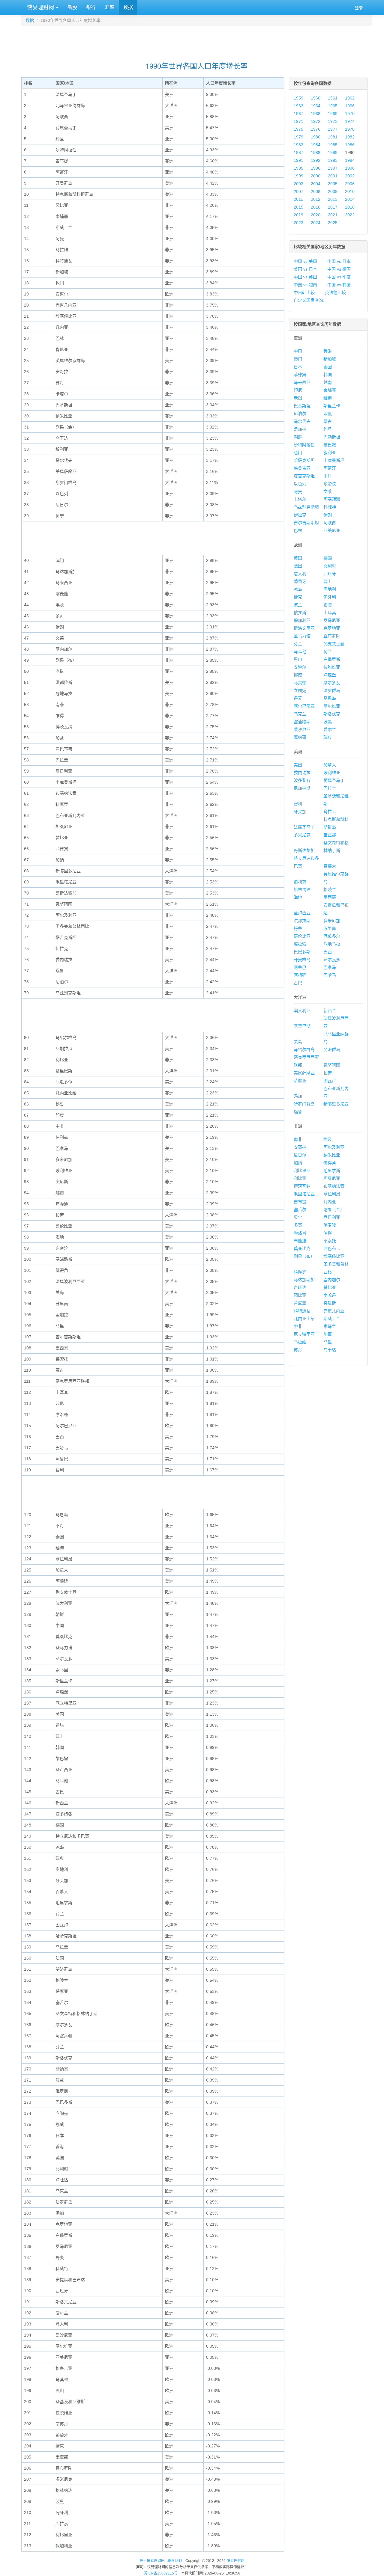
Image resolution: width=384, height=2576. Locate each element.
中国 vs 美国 (305, 261)
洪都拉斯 (302, 921)
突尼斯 (330, 1303)
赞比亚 (330, 1287)
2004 (316, 184)
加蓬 (328, 1334)
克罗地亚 (332, 628)
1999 (298, 176)
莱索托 (330, 1241)
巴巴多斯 (302, 952)
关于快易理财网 (152, 2561)
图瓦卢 (330, 1081)
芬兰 (298, 644)
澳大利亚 (302, 1011)
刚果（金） (334, 1209)
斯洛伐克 (332, 714)
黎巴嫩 (330, 445)
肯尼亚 (300, 1303)
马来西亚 (302, 382)
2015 (298, 207)
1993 (333, 160)
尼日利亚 (332, 1217)
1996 (316, 168)
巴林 (298, 530)
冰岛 (298, 589)
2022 (350, 215)
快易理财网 (40, 7)
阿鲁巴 (300, 967)
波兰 (298, 605)
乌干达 (330, 1350)
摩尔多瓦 (332, 683)
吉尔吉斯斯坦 (306, 523)
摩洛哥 (300, 1233)
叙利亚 (330, 453)
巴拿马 (330, 967)
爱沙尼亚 (302, 729)
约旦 (328, 429)
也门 (298, 453)
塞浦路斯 (302, 722)
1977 (333, 129)
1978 (350, 129)
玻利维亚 (332, 773)
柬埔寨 (330, 390)
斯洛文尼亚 (304, 628)
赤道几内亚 (334, 1311)
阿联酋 (330, 523)
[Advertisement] (196, 41)
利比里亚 (302, 1171)
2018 (350, 207)
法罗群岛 (332, 690)
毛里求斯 (332, 1171)
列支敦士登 (334, 644)
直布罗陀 (332, 636)
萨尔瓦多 (332, 960)
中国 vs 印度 (339, 277)
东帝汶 (330, 484)
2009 (333, 191)
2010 (350, 191)
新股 (72, 7)
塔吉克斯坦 (304, 476)
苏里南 (330, 928)
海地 (298, 897)
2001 (333, 176)
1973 (333, 121)
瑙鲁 (298, 1112)
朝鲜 (298, 437)
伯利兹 (300, 882)
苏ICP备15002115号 (161, 2573)
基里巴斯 (302, 1026)
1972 (316, 121)
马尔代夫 (302, 421)
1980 (316, 137)
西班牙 (330, 574)
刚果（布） (304, 1256)
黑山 (298, 659)
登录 (359, 7)
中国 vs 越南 (305, 285)
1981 (333, 137)
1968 (316, 114)
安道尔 (300, 667)
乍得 (328, 1233)
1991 (298, 160)
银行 (91, 7)
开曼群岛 (302, 960)
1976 (316, 129)
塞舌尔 (300, 1209)
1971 (298, 121)
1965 (333, 106)
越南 (328, 382)
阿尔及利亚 (334, 1147)
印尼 (298, 390)
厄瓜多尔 (332, 936)
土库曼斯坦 (334, 460)
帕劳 (328, 1073)
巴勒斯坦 (332, 437)
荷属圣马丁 (334, 780)
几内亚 (330, 1202)
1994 (350, 160)
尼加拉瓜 (302, 788)
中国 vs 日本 (339, 261)
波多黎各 (302, 780)
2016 (316, 207)
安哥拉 (300, 1147)
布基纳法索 (334, 1186)
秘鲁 (298, 928)
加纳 (298, 1163)
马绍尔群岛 (304, 1049)
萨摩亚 (300, 1081)
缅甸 (328, 398)
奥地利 (330, 589)
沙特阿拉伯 (304, 445)
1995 (298, 168)
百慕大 (330, 866)
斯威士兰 (332, 1319)
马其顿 (300, 683)
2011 (298, 199)
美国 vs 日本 (305, 269)
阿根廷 (300, 975)
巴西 (328, 952)
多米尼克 (302, 835)
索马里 (330, 1326)
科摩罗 (300, 1272)
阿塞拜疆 (332, 499)
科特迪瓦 (302, 1311)
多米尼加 (332, 921)
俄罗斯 (300, 613)
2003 (298, 184)
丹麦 (298, 698)
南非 (298, 1139)
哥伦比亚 (302, 936)
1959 (298, 98)
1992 (316, 160)
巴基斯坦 (302, 406)
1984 (316, 145)
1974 (350, 121)
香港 (328, 351)
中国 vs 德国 (339, 269)
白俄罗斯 (332, 659)
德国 (328, 558)
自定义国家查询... (310, 300)
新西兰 (330, 1011)
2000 (316, 176)
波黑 (328, 722)
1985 (333, 145)
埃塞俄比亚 (334, 1256)
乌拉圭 (330, 812)
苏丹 (298, 1350)
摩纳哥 (300, 737)
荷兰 (328, 651)
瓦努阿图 (332, 1065)
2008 (316, 191)
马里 (328, 1342)
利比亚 (300, 1178)
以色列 (300, 484)
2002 (350, 176)
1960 (316, 98)
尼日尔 (300, 1155)
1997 (333, 168)
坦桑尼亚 (332, 1178)
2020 (316, 215)
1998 (350, 168)
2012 (316, 199)
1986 (350, 145)
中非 (298, 1326)
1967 (298, 114)
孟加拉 (300, 429)
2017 (333, 207)
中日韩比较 (304, 292)
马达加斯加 (304, 1280)
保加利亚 (302, 620)
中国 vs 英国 (305, 277)
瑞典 (328, 737)
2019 (298, 215)
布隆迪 (300, 1241)
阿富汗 (330, 468)
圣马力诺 (302, 636)
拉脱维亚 (332, 667)
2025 (333, 223)
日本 (298, 367)
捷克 (298, 597)
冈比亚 (300, 1295)
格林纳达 (302, 889)
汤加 (298, 1096)
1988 (316, 153)
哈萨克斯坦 (304, 460)
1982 (350, 137)
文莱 (328, 491)
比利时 (330, 566)
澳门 (298, 359)
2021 (333, 215)
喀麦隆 (330, 1225)
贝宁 (298, 1217)
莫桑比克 (302, 1248)
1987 (298, 153)
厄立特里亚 (304, 1334)
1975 (298, 129)
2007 (298, 191)
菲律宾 (300, 375)
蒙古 (328, 421)
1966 (350, 106)
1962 (350, 98)
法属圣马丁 (304, 827)
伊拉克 (300, 515)
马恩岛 (330, 698)
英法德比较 (335, 292)
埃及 (328, 1139)
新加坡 (330, 359)
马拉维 (300, 1342)
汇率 (109, 7)
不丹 (328, 476)
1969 (333, 114)
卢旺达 (300, 1287)
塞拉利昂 (332, 1194)
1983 (298, 145)
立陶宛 (300, 690)
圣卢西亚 (302, 913)
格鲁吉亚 (302, 468)
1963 (298, 106)
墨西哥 (330, 897)
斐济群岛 (332, 1049)
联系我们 (175, 2561)
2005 (333, 184)
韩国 (328, 375)
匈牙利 (330, 597)
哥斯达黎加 (304, 850)
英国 (298, 558)
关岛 (298, 1042)
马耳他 (300, 651)
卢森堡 (330, 675)
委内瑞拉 (302, 773)
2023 (298, 223)
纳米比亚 (332, 1155)
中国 (298, 351)
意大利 (300, 574)
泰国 (328, 367)
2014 (350, 199)
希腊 (328, 605)
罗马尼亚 (332, 620)
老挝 (298, 398)
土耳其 (330, 613)
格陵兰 (330, 889)
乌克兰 (300, 714)
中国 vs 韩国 (339, 285)
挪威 (298, 675)
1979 (298, 137)
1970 (350, 114)
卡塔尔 (300, 499)
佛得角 (330, 1163)
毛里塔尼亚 (304, 1194)
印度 (328, 414)
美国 (298, 765)
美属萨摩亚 (304, 1073)
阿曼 (298, 491)
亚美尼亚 (332, 530)
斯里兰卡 (332, 406)
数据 (128, 7)
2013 (333, 199)
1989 (333, 153)
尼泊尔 (300, 414)
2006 (350, 184)
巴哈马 (330, 975)
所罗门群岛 (304, 1104)
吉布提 (300, 1202)
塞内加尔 (332, 1280)
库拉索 (300, 944)
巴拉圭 (330, 788)
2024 (316, 223)
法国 (298, 566)
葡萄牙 (300, 581)
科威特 (330, 507)
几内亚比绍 (304, 1319)
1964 (316, 106)
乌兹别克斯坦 (306, 507)
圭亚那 (330, 835)
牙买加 (300, 812)
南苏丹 (330, 1295)
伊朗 (328, 515)
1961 (333, 98)
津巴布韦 (332, 1248)
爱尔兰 (330, 729)
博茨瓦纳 (302, 1186)
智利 (298, 804)
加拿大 (330, 765)
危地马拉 (332, 944)
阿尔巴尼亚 (304, 706)
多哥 (298, 1225)
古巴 (298, 983)
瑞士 (328, 581)
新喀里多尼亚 (336, 1104)
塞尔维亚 (332, 706)
